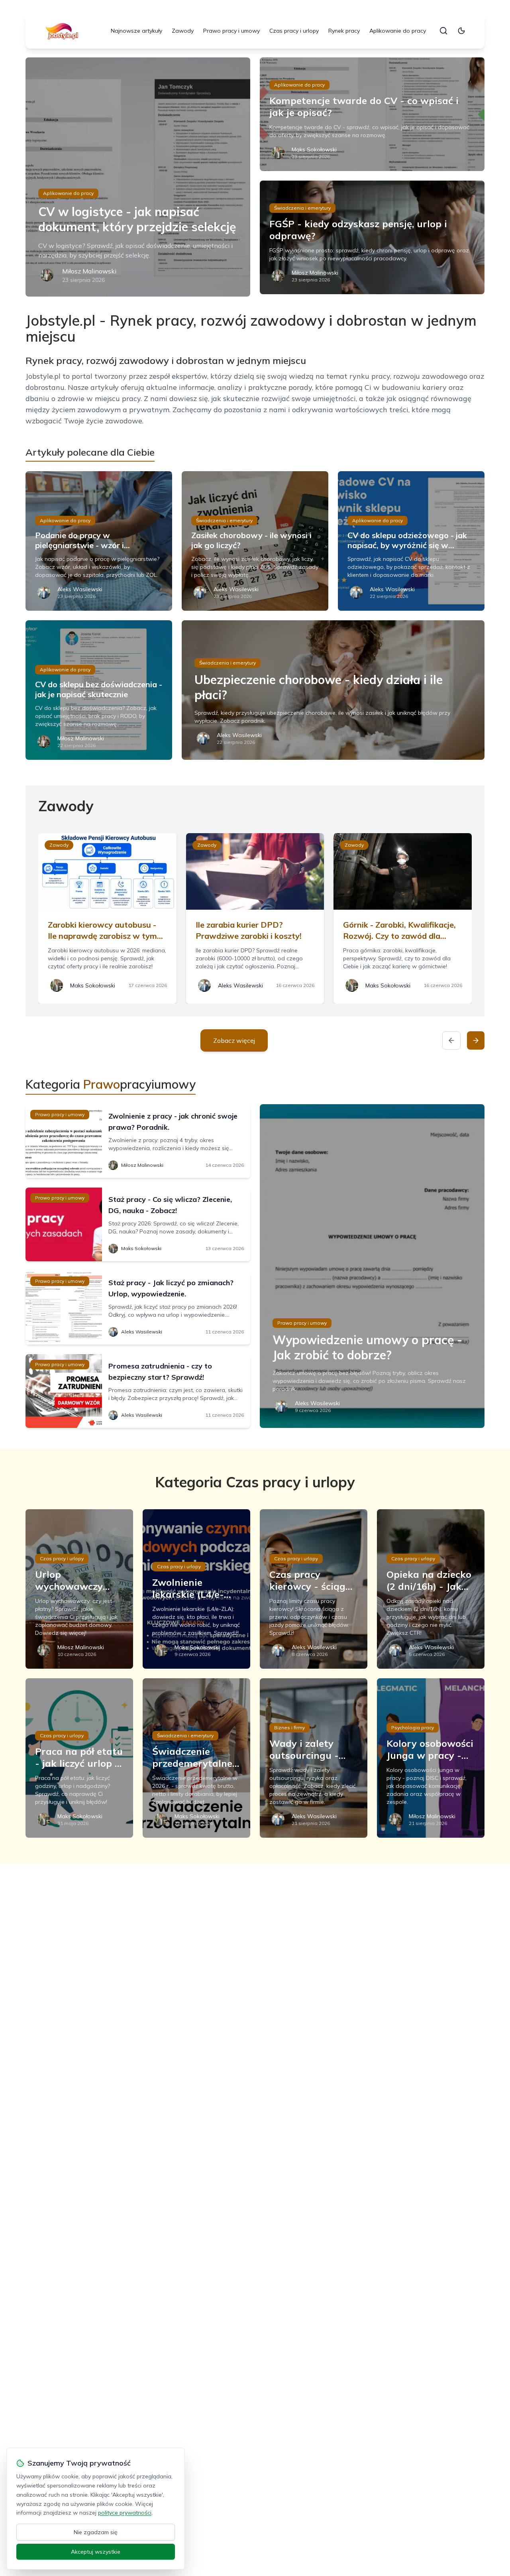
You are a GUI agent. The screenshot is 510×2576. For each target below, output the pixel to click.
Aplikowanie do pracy (398, 31)
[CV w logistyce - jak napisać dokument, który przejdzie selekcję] (138, 177)
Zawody (183, 31)
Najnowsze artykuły (136, 31)
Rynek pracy (344, 31)
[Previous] (451, 1040)
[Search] (443, 31)
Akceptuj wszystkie (96, 2552)
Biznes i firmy (289, 1727)
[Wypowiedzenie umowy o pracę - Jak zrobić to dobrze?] (372, 1266)
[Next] (476, 1040)
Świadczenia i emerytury (302, 208)
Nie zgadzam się (96, 2532)
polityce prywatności (125, 2513)
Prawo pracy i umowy (231, 31)
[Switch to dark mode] (461, 31)
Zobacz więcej (234, 1040)
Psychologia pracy (413, 1727)
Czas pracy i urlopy (294, 31)
